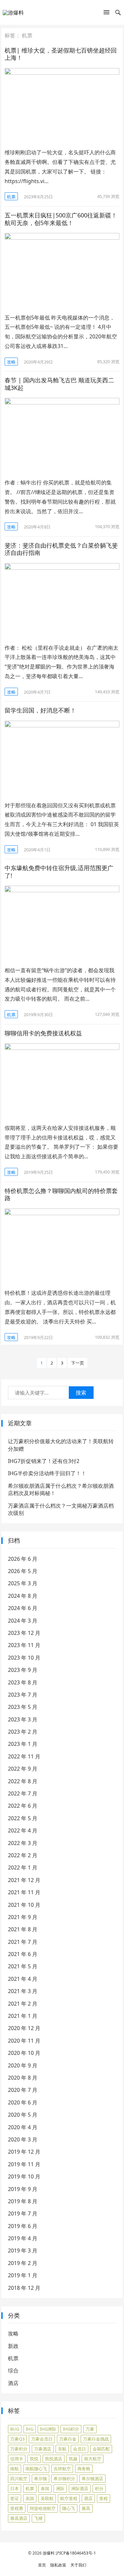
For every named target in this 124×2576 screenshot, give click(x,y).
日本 (15, 2488)
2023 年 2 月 (23, 1732)
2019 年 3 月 (23, 2250)
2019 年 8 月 (23, 2201)
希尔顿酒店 (92, 2479)
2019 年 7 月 (23, 2213)
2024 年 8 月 (23, 1596)
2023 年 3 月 (23, 1719)
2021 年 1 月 (23, 2016)
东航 (62, 2449)
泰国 (45, 2488)
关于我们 (78, 2565)
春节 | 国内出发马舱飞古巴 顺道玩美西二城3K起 (59, 384)
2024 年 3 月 (23, 1621)
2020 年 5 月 (23, 2115)
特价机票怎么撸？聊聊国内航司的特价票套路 (61, 1194)
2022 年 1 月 (23, 1867)
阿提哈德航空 (43, 2508)
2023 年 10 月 (24, 1658)
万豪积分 (19, 2449)
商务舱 (84, 2469)
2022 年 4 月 (23, 1830)
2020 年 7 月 (23, 2090)
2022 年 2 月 (23, 1855)
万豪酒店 (43, 2449)
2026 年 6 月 (23, 1559)
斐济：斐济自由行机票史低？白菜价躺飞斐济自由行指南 (61, 549)
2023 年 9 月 (23, 1670)
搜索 (81, 1393)
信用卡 (17, 2459)
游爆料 (49, 2553)
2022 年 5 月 (23, 1818)
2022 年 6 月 (23, 1806)
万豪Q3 (17, 2439)
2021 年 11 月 (24, 1892)
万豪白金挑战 (96, 2439)
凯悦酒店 (54, 2459)
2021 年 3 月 (23, 1991)
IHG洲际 (48, 2429)
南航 (15, 2469)
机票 (11, 197)
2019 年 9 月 (23, 2189)
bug (15, 2429)
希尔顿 (41, 2479)
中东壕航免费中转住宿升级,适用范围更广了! (59, 872)
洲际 (60, 2488)
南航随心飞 (36, 2469)
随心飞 (69, 2508)
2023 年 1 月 (23, 1744)
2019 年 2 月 (23, 2263)
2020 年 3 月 (23, 2139)
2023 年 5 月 (23, 1707)
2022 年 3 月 (23, 1843)
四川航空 (19, 2479)
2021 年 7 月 (23, 1942)
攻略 (11, 362)
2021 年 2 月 (23, 2004)
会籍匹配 (101, 2449)
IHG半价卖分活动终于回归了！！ (47, 1473)
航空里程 (69, 2498)
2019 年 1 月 (23, 2275)
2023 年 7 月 (23, 1695)
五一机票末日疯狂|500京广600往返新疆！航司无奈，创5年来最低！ (61, 219)
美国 (30, 2498)
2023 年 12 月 (24, 1633)
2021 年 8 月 (23, 1929)
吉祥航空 (62, 2469)
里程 (103, 2498)
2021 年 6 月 (23, 1954)
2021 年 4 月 (23, 1979)
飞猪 (38, 2518)
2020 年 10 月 (24, 2053)
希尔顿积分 (64, 2479)
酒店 (13, 2383)
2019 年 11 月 (24, 2164)
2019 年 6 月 (23, 2226)
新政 (13, 2346)
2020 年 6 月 (23, 2102)
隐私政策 (58, 2565)
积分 (99, 2488)
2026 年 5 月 (23, 1571)
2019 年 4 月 (23, 2238)
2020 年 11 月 (24, 2041)
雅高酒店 (19, 2518)
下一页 (78, 1363)
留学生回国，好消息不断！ (40, 710)
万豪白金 (68, 2439)
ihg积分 (71, 2429)
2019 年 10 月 (24, 2176)
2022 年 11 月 (24, 1756)
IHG (30, 2429)
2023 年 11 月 (24, 1645)
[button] (106, 14)
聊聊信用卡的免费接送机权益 (43, 1033)
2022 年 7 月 (23, 1793)
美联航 (47, 2498)
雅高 (86, 2508)
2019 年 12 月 (24, 2152)
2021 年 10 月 (24, 1905)
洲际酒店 (80, 2488)
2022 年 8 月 (23, 1781)
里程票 (17, 2508)
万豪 (90, 2429)
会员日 (80, 2449)
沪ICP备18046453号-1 (76, 2553)
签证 (15, 2498)
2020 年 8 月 (23, 2078)
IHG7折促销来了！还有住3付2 (44, 1461)
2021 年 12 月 (24, 1880)
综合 (13, 2370)
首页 (42, 2565)
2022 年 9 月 (23, 1769)
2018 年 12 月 (24, 2288)
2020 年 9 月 (23, 2065)
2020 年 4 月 (23, 2127)
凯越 (73, 2459)
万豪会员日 (42, 2439)
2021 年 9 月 (23, 1917)
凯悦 (34, 2459)
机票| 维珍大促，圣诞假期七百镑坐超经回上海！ (61, 54)
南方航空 (93, 2459)
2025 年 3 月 (23, 1583)
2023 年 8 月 (23, 1682)
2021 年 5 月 (23, 1966)
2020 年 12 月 (24, 2028)
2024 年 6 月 (23, 1608)
